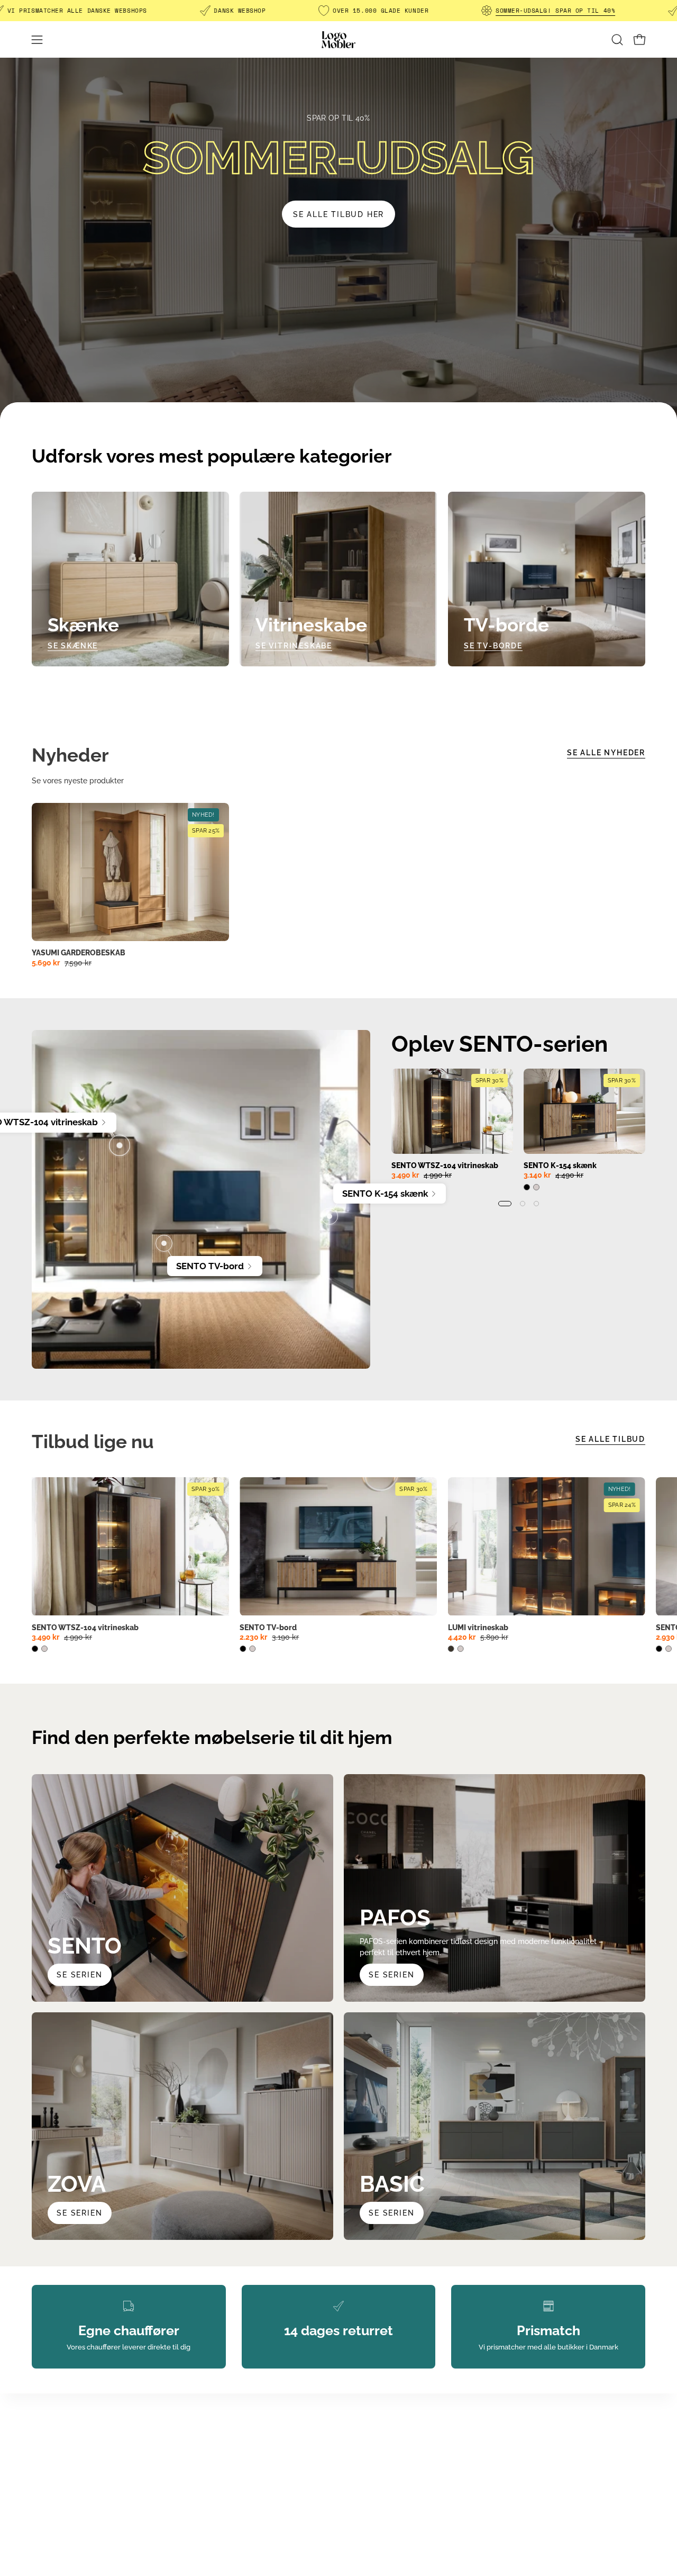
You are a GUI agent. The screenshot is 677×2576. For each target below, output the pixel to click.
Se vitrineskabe (294, 645)
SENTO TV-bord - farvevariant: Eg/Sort (243, 1649)
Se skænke (73, 645)
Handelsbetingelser (224, 2484)
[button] (617, 40)
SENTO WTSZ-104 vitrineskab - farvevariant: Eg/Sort (35, 1649)
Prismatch (208, 2453)
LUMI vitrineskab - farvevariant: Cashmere (461, 1649)
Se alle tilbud (610, 1439)
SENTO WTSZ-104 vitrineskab (445, 1165)
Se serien (79, 1974)
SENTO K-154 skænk (560, 1165)
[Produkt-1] (120, 1145)
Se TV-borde (493, 645)
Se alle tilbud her (338, 214)
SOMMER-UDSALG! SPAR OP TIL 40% (555, 11)
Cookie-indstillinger (224, 2500)
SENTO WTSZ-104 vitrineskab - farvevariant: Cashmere (44, 1649)
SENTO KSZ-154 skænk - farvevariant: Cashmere (669, 1649)
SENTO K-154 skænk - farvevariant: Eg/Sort (527, 1187)
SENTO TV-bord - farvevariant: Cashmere (252, 1649)
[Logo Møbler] (338, 39)
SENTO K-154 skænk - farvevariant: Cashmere (536, 1187)
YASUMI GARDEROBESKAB (79, 953)
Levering (205, 2468)
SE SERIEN (391, 1974)
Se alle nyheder (606, 752)
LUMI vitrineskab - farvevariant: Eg (451, 1649)
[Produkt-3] (164, 1243)
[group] (518, 1137)
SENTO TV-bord (268, 1628)
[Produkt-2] (330, 1216)
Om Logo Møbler (219, 2437)
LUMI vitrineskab (478, 1628)
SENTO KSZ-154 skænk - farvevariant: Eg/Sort (659, 1649)
